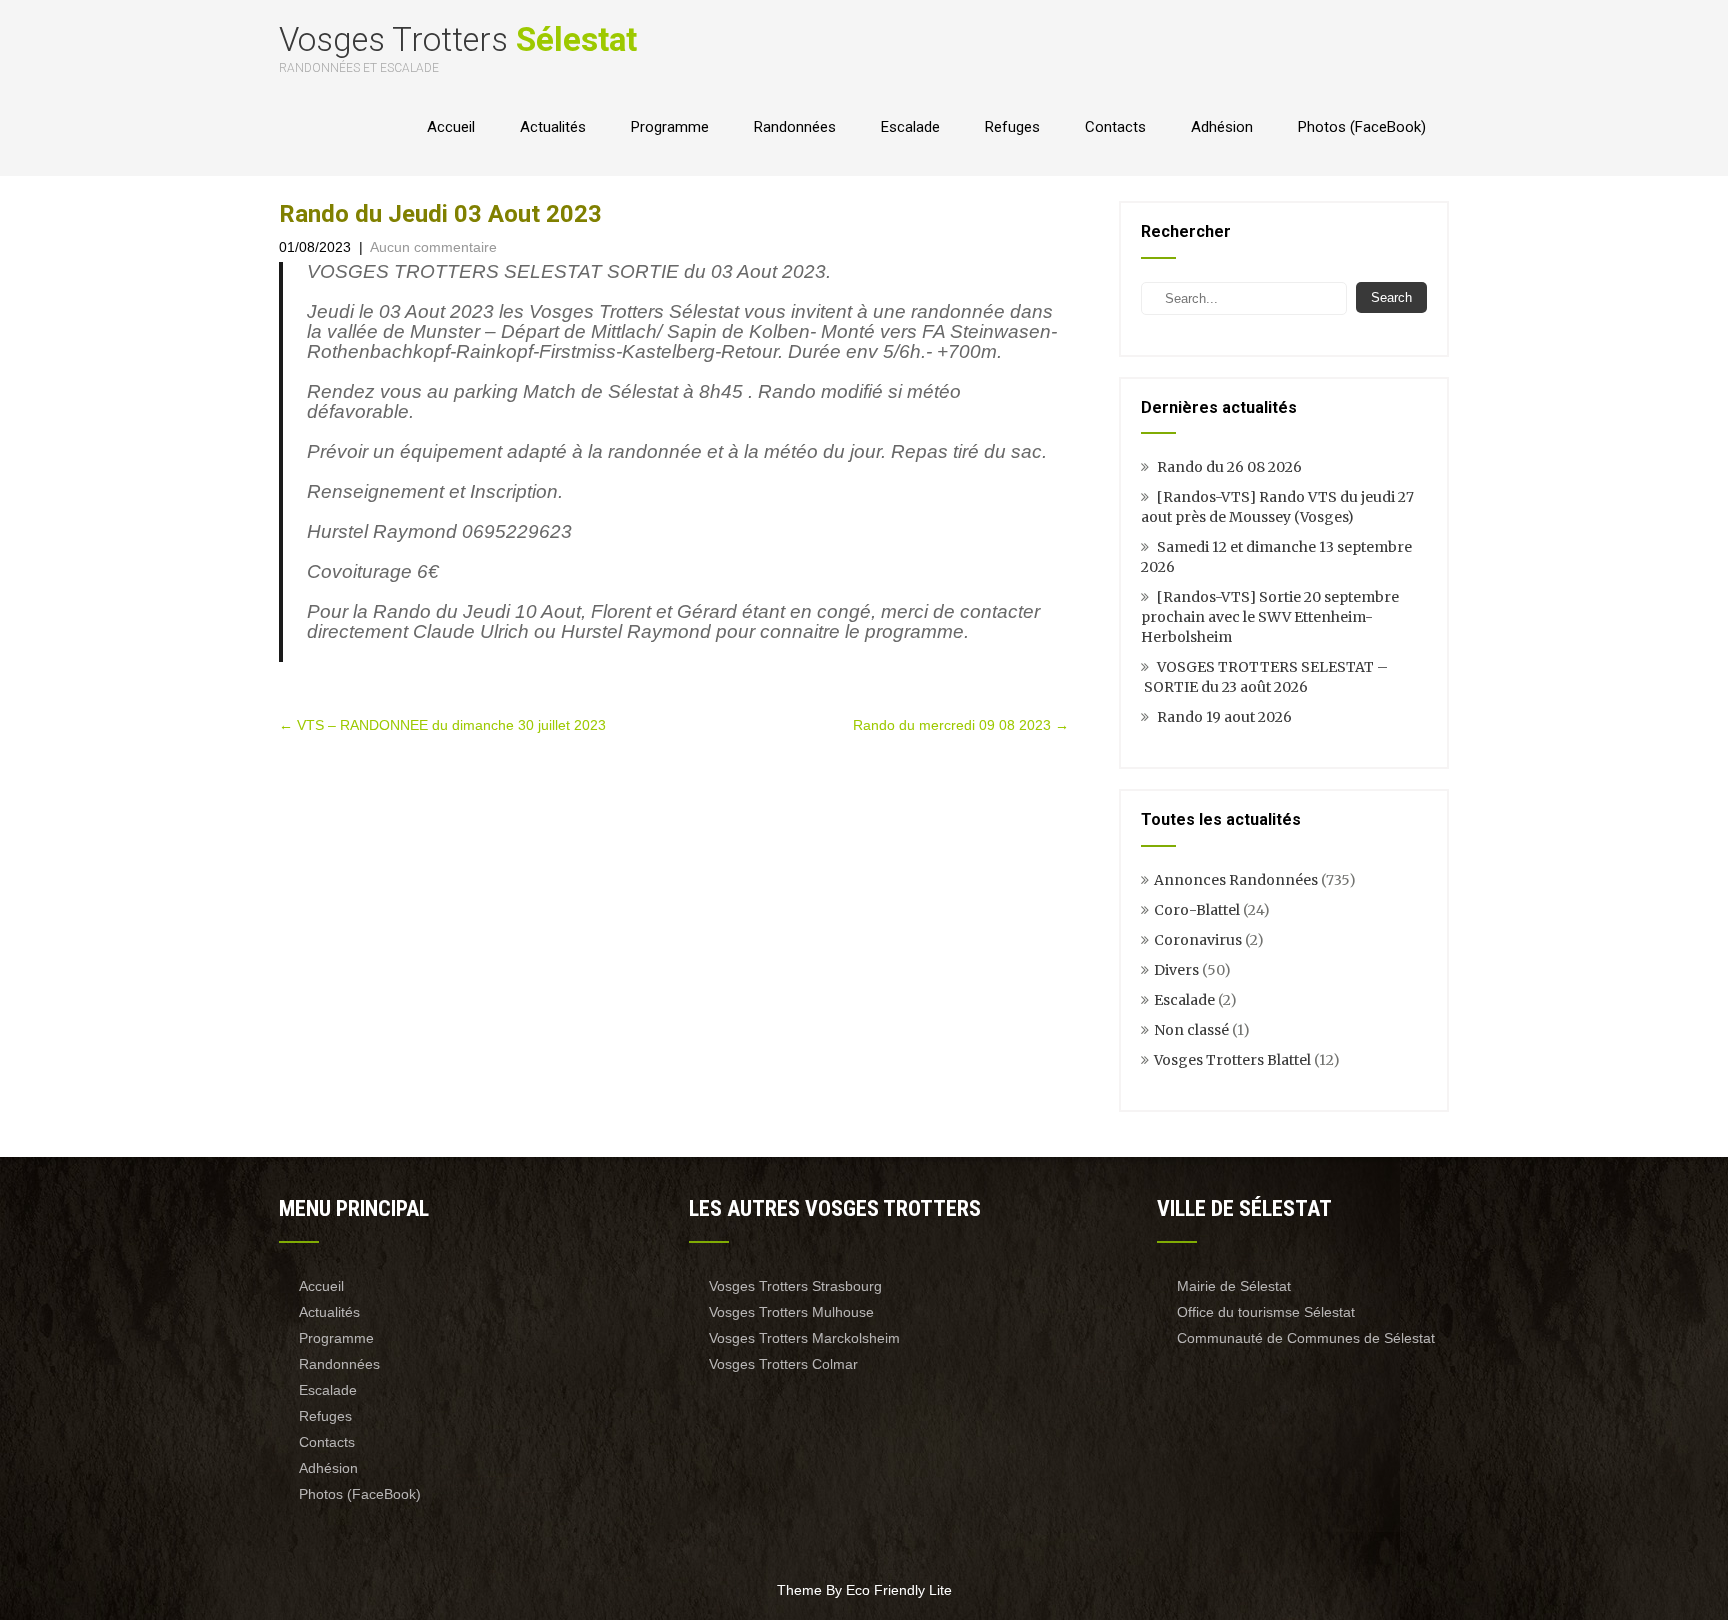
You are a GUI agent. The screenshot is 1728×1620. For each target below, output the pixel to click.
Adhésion (1222, 127)
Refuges (1012, 127)
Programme (670, 127)
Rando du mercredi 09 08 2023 (961, 725)
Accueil (451, 127)
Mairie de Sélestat (1234, 1286)
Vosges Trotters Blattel (1232, 1060)
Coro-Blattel (1197, 910)
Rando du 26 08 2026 (1229, 467)
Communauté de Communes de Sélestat (1306, 1338)
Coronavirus (1198, 940)
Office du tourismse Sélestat (1266, 1312)
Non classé (1191, 1030)
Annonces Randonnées (1236, 880)
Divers (1176, 970)
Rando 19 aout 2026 (1224, 717)
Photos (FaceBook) (1362, 127)
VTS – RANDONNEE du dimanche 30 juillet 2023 (442, 725)
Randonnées (795, 127)
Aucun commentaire (433, 247)
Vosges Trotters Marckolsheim (804, 1338)
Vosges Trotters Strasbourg (795, 1286)
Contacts (1115, 127)
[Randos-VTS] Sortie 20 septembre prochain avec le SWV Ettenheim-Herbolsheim (1270, 617)
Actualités (553, 127)
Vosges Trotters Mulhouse (791, 1312)
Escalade (910, 127)
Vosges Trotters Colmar (783, 1364)
